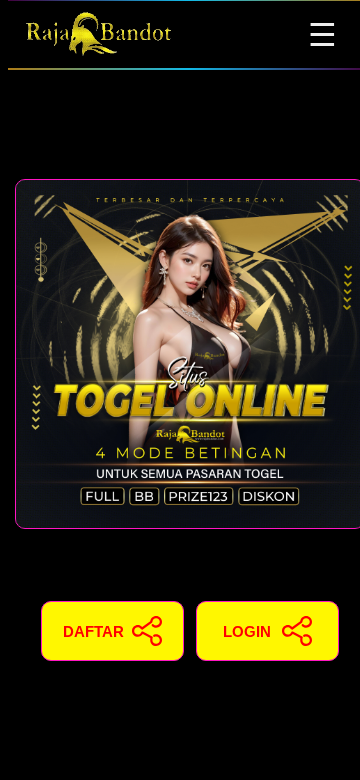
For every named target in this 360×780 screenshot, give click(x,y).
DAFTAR (93, 631)
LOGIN (247, 631)
